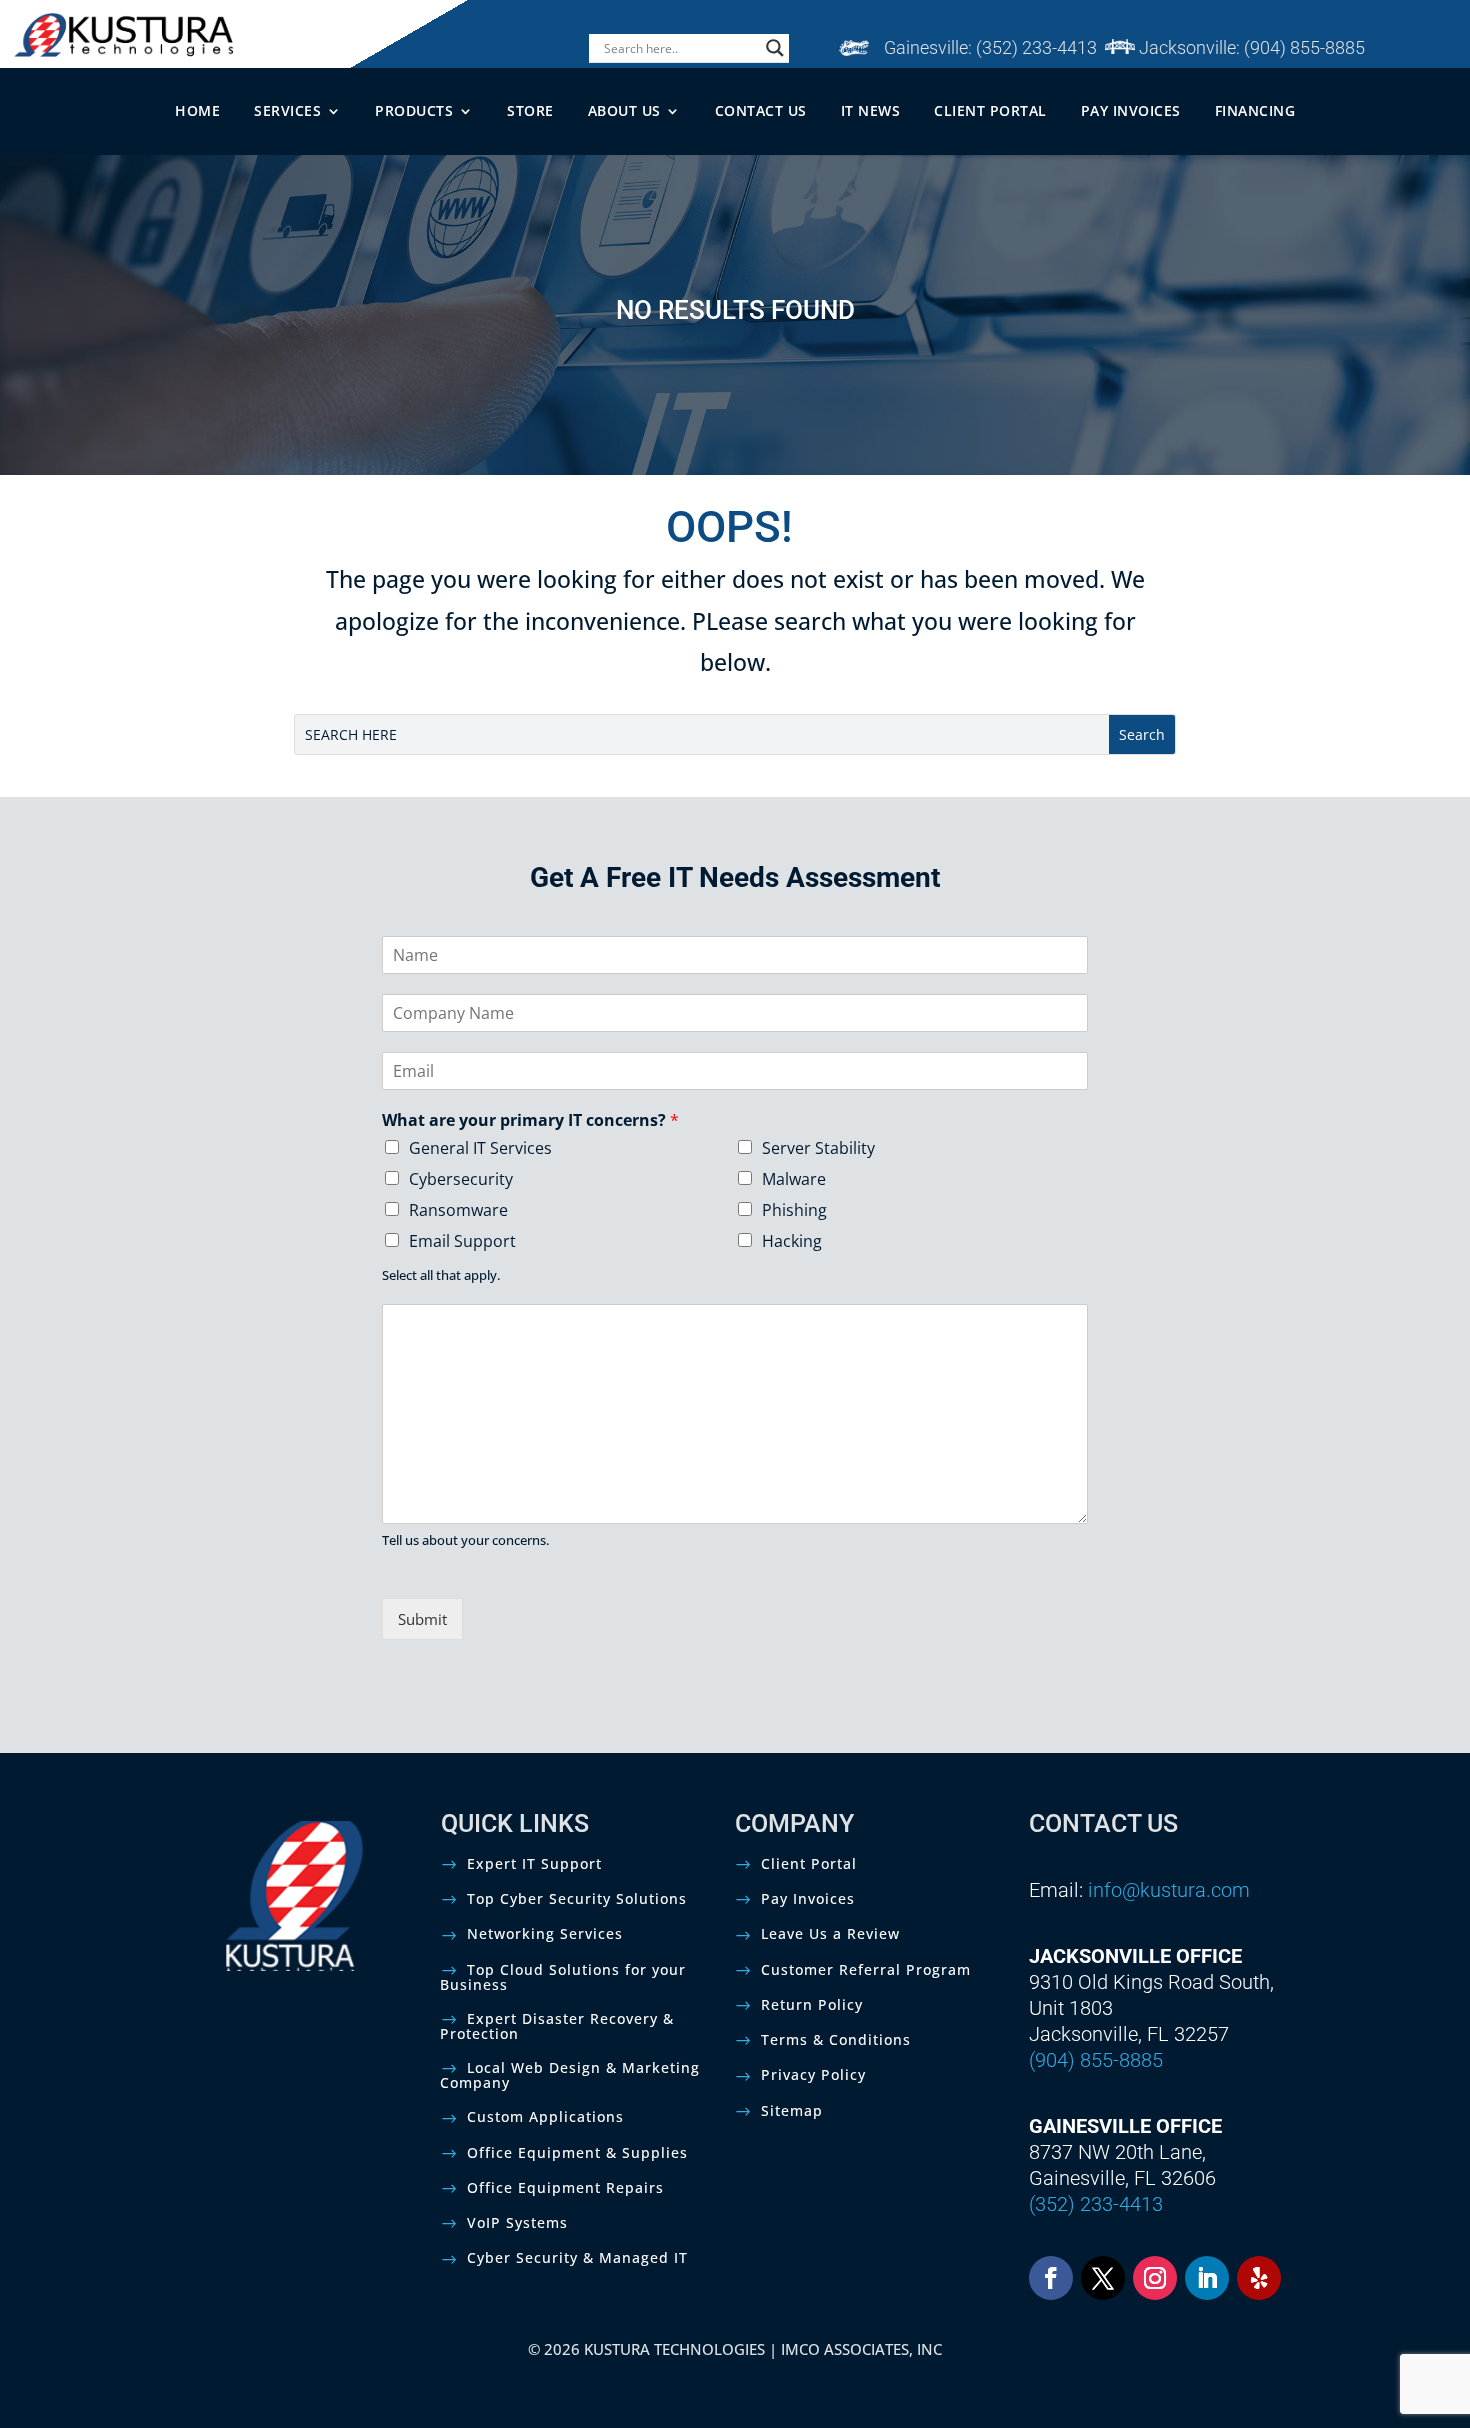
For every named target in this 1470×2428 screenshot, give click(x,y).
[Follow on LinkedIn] (1207, 2278)
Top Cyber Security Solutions (577, 1898)
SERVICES (287, 110)
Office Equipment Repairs (565, 2187)
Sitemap (792, 2110)
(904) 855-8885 (1304, 47)
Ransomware (458, 1210)
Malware (794, 1179)
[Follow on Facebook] (1051, 2278)
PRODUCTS (414, 110)
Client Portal (809, 1863)
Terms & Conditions (836, 2039)
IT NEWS (871, 110)
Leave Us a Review (830, 1933)
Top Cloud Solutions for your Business (563, 1977)
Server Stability (818, 1148)
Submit (422, 1619)
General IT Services (480, 1148)
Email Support (462, 1241)
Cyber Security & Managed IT (577, 2257)
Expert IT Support (534, 1863)
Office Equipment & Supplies (577, 2152)
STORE (530, 110)
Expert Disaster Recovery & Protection (557, 2026)
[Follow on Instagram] (1155, 2278)
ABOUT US (624, 110)
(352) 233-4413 (1036, 47)
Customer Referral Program (866, 1969)
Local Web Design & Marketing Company (570, 2075)
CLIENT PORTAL (990, 110)
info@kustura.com (1169, 1890)
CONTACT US (761, 110)
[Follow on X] (1103, 2278)
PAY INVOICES (1131, 110)
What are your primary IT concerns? (530, 1120)
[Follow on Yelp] (1259, 2278)
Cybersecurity (461, 1179)
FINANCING (1255, 110)
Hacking (792, 1241)
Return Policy (812, 2004)
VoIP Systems (517, 2222)
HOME (197, 110)
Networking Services (545, 1933)
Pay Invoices (808, 1898)
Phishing (794, 1210)
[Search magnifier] (775, 48)
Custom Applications (545, 2116)
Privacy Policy (813, 2074)
